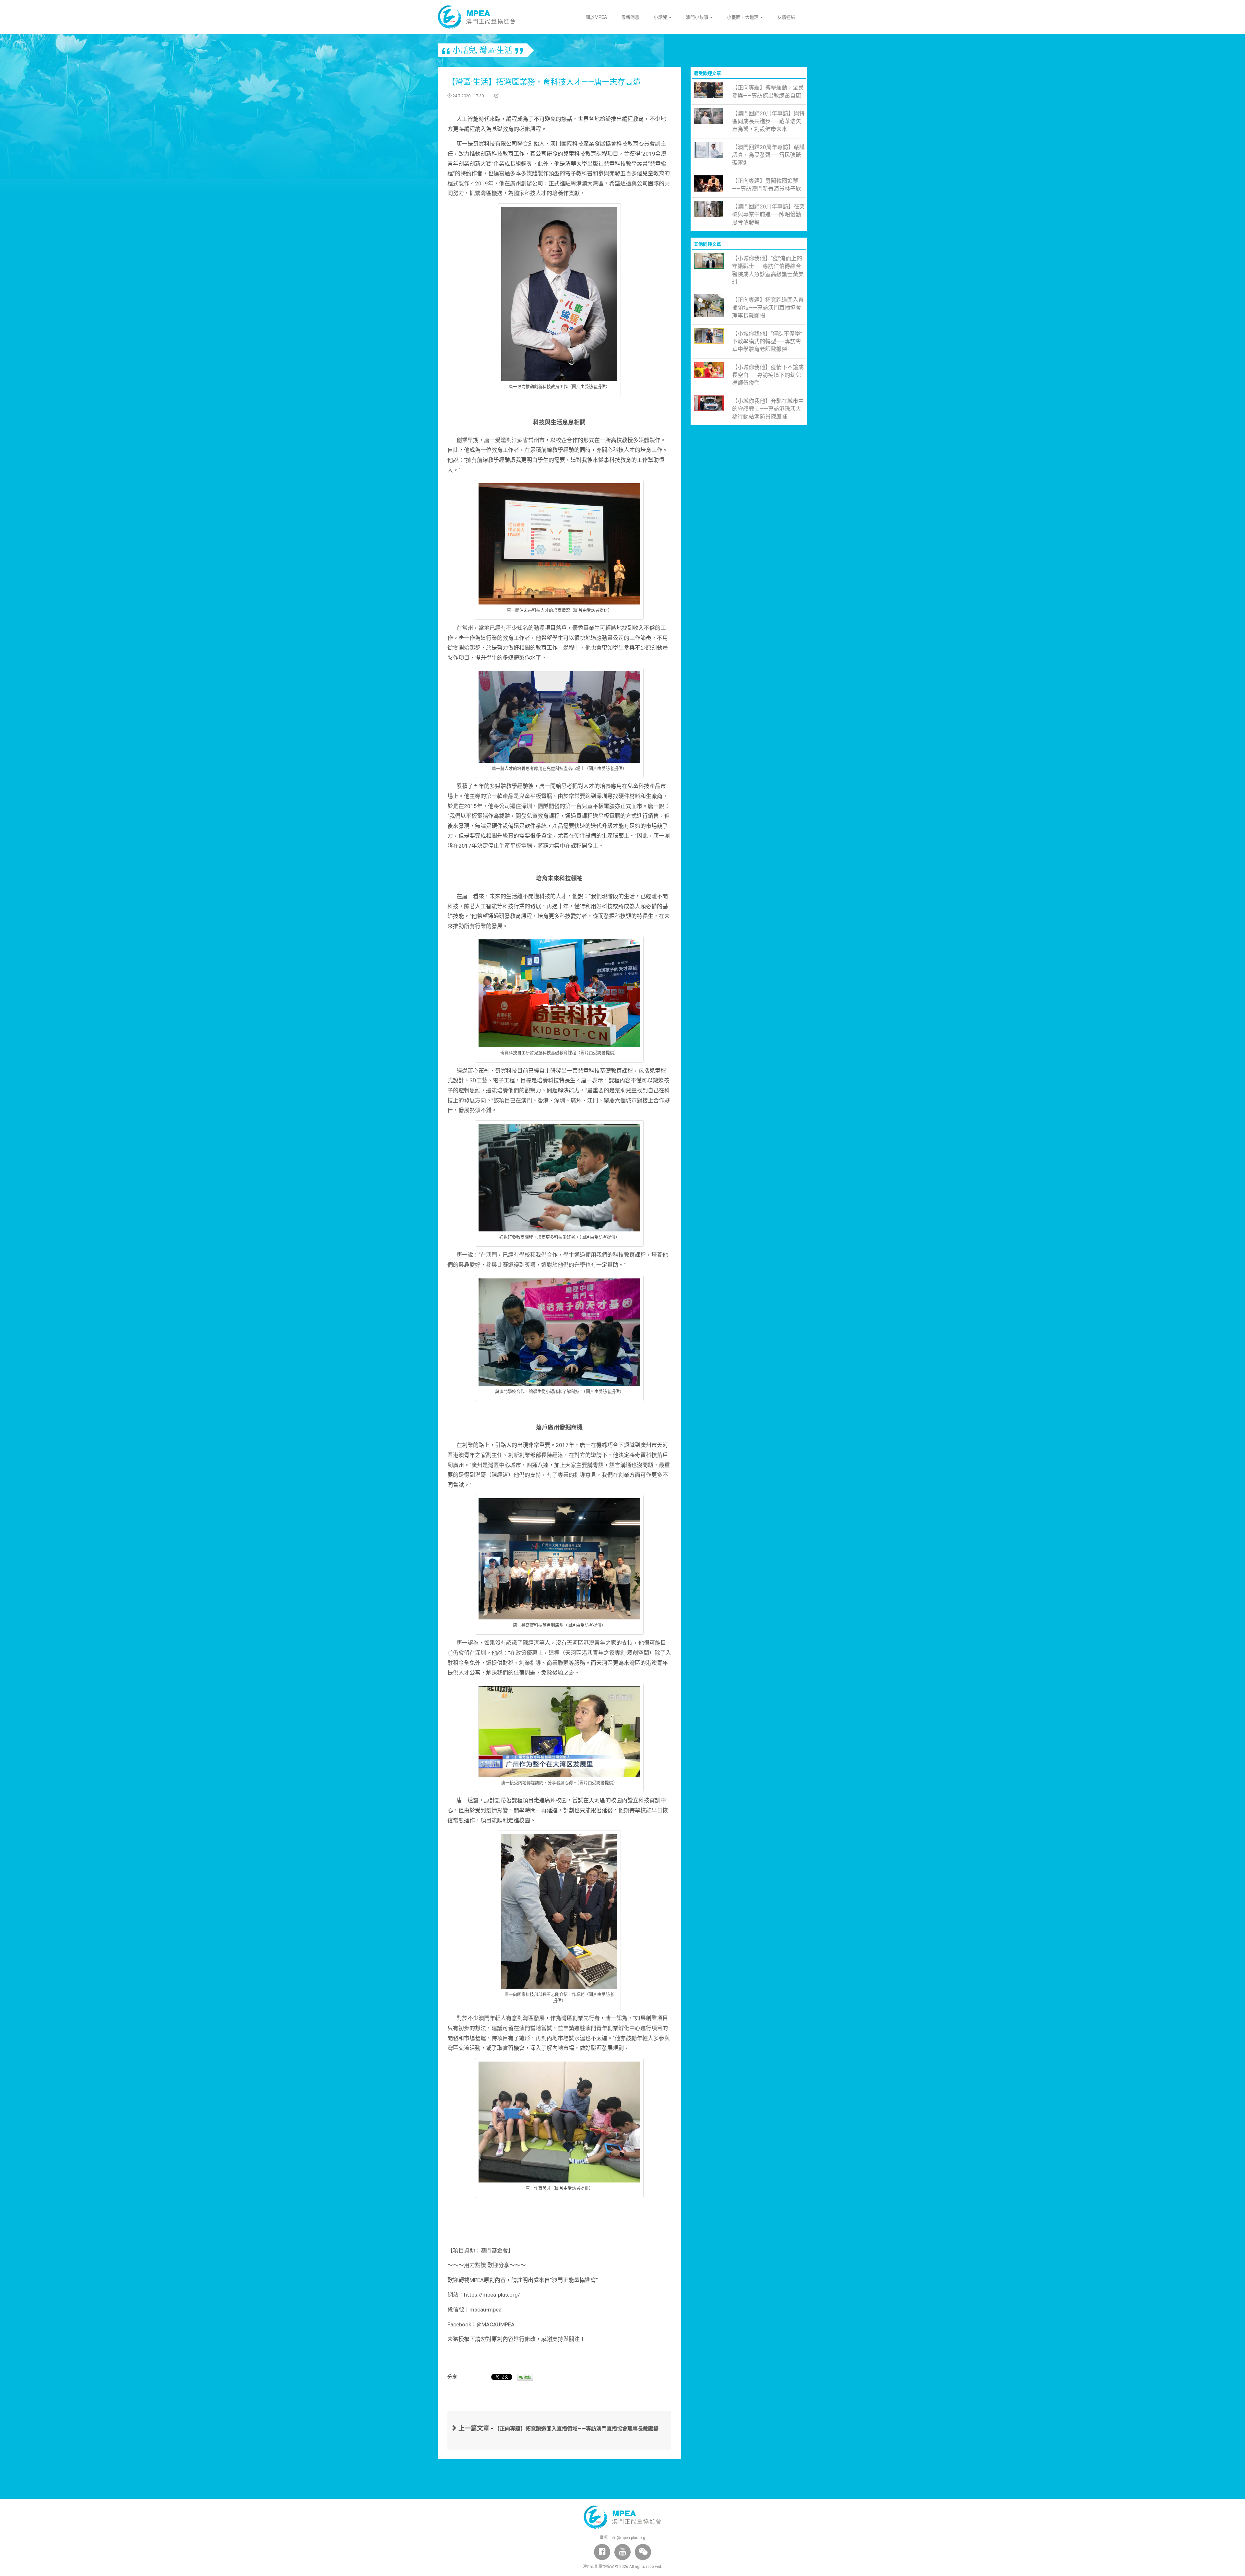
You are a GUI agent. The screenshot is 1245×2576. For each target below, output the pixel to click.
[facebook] (602, 2552)
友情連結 (786, 17)
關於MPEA (596, 17)
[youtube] (622, 2552)
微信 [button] (527, 2377)
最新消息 (630, 17)
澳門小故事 (698, 17)
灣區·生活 (496, 50)
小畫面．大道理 (743, 17)
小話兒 (661, 17)
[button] (643, 2552)
